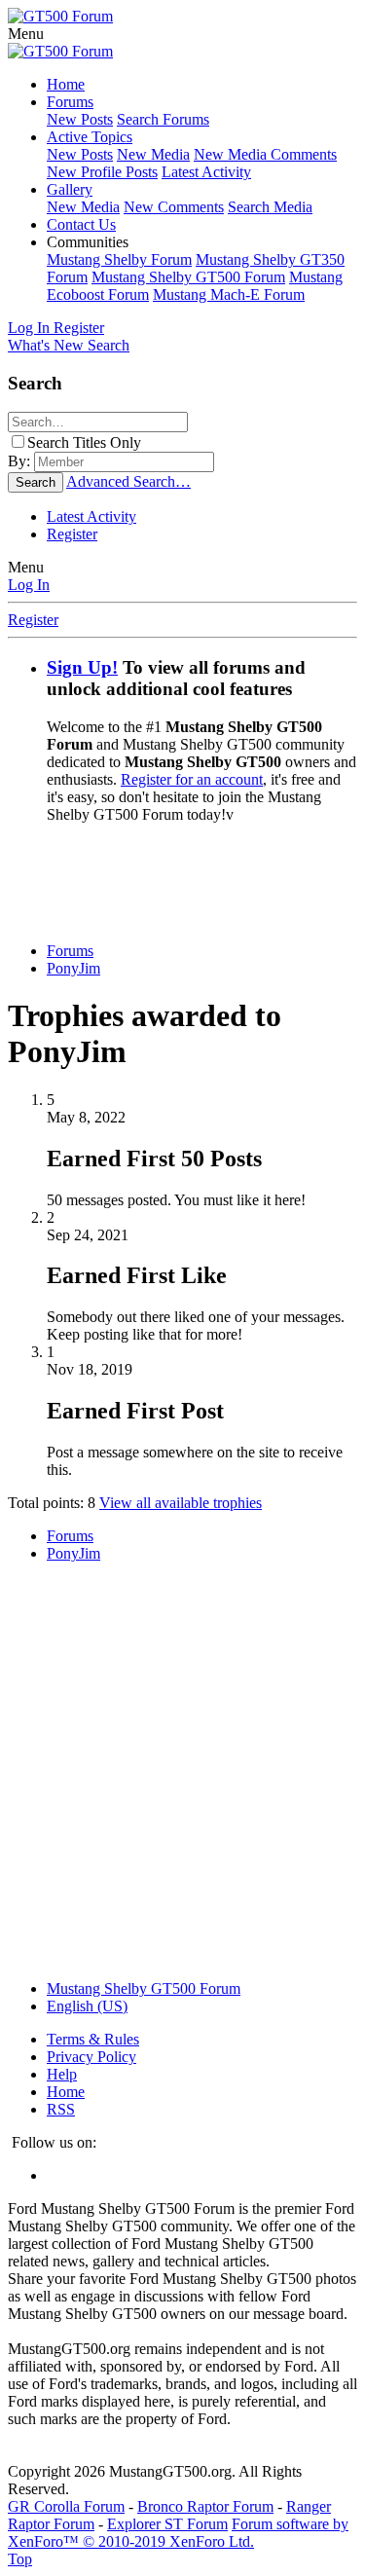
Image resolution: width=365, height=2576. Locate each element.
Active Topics (90, 137)
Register (72, 534)
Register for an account (192, 779)
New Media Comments (265, 154)
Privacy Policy (91, 2057)
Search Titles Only (84, 442)
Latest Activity (206, 172)
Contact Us (81, 224)
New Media (153, 154)
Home (66, 84)
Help (62, 2074)
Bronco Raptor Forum (205, 2506)
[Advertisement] (186, 881)
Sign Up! (82, 667)
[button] (26, 34)
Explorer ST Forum (167, 2524)
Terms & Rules (93, 2039)
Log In (29, 585)
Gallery (70, 189)
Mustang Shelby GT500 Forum (188, 277)
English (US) (87, 2006)
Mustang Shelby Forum (119, 259)
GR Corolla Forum (66, 2506)
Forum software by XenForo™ (178, 2533)
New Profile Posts (102, 172)
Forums (70, 102)
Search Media (270, 207)
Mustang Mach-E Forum (229, 294)
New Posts (80, 119)
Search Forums (163, 119)
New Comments (174, 207)
